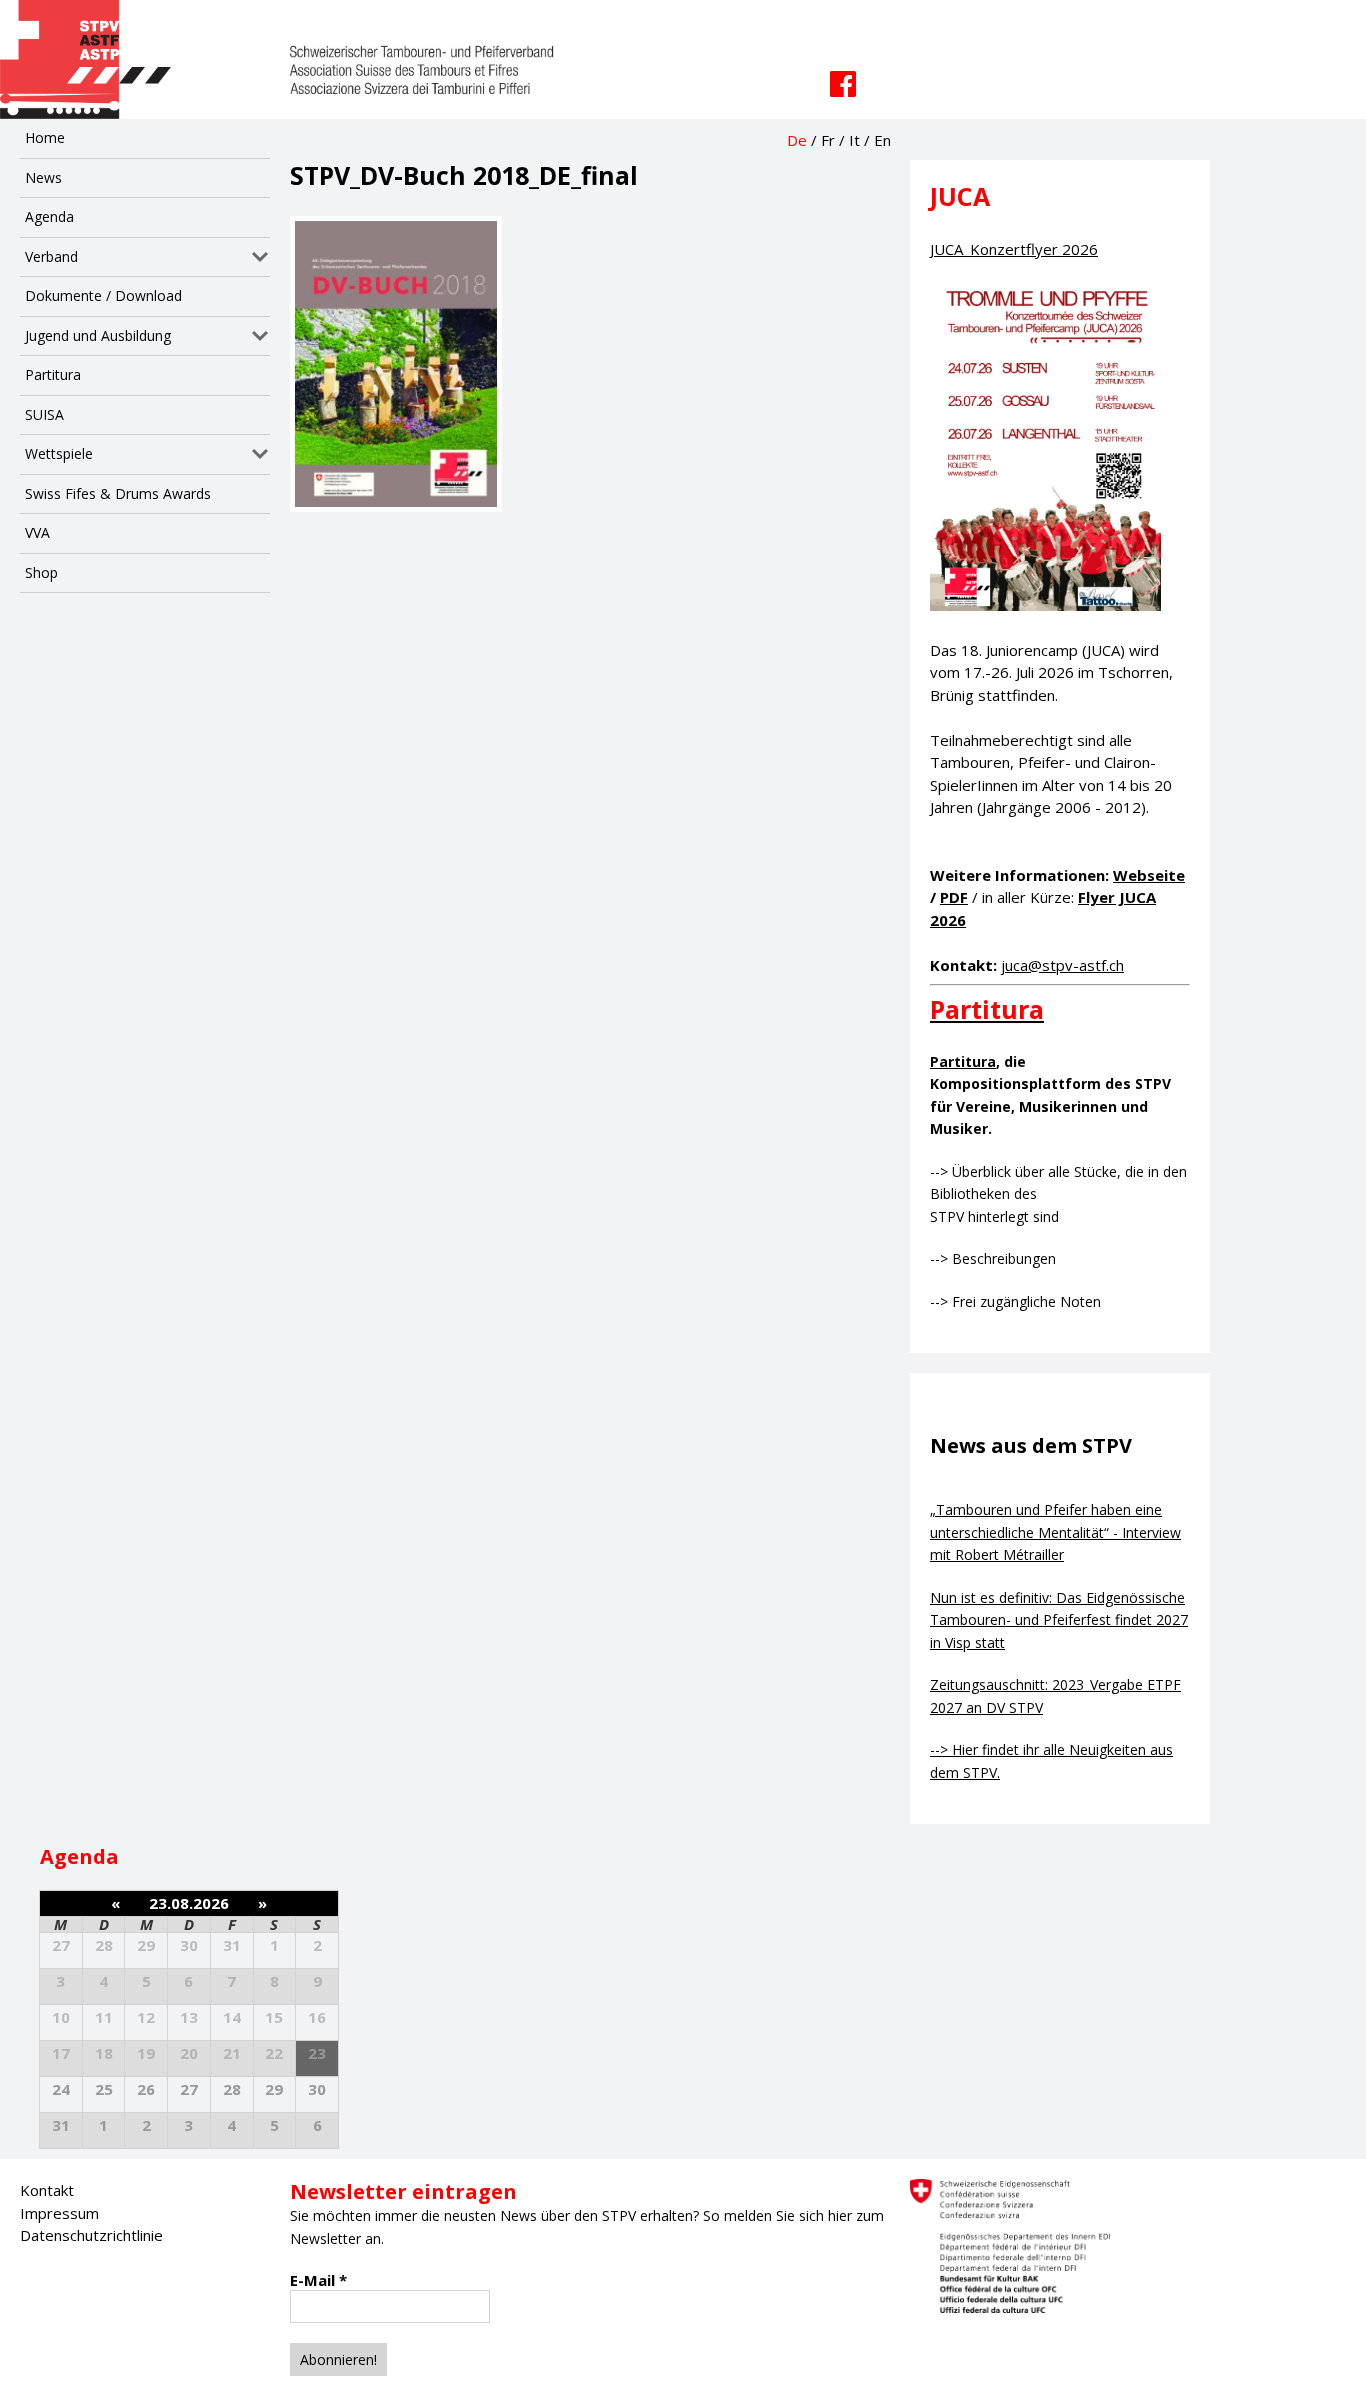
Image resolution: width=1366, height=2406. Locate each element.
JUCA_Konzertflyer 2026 (1014, 249)
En (882, 140)
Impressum (59, 2213)
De (797, 140)
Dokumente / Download (103, 295)
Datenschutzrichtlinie (91, 2235)
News (43, 177)
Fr (828, 140)
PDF (954, 897)
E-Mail (318, 2280)
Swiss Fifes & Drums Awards (118, 493)
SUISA (44, 414)
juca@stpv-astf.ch (1062, 965)
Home (45, 137)
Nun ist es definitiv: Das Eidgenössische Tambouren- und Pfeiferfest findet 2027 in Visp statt (1059, 1620)
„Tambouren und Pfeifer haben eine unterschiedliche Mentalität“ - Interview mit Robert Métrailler (1055, 1532)
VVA (37, 532)
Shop (41, 572)
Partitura (53, 374)
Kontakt (47, 2190)
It (854, 140)
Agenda (49, 216)
